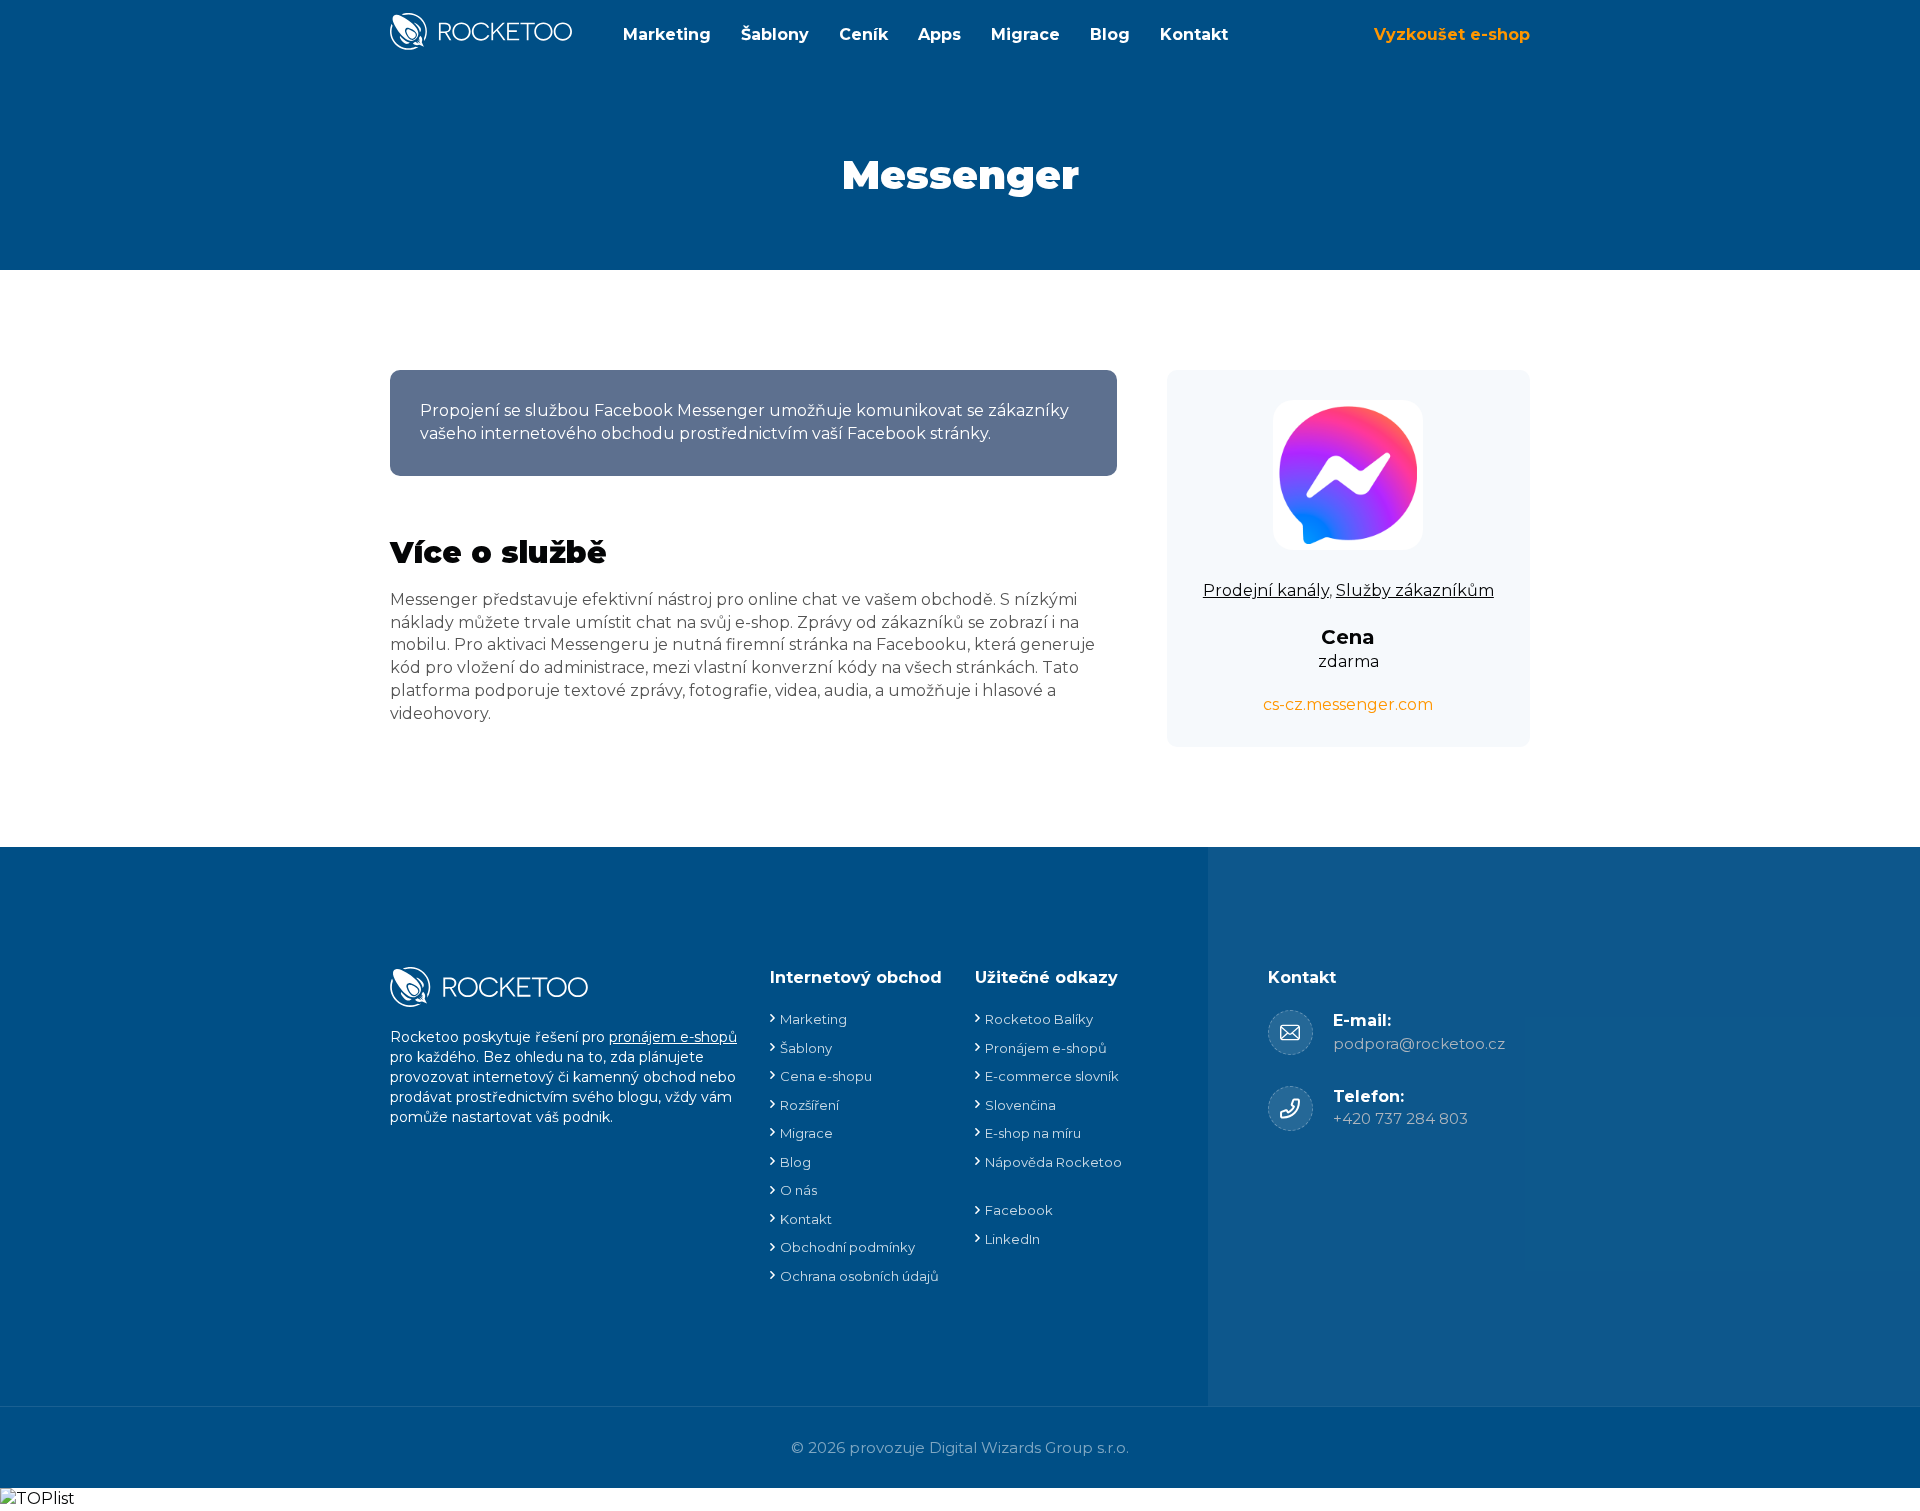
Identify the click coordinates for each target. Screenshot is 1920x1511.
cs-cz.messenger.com (1348, 704)
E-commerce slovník (1052, 1076)
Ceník (863, 34)
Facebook (1019, 1210)
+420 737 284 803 (1400, 1118)
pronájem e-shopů (673, 1037)
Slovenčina (1020, 1105)
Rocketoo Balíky (1039, 1019)
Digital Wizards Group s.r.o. (1029, 1447)
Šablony (775, 34)
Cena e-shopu (826, 1076)
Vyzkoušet (1452, 34)
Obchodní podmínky (847, 1247)
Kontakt (1194, 34)
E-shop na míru (1033, 1133)
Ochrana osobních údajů (859, 1276)
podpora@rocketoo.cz (1419, 1043)
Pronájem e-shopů (1046, 1048)
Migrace (1025, 34)
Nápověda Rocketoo (1053, 1162)
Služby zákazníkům (1415, 590)
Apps (939, 34)
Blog (1110, 34)
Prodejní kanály (1266, 590)
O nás (798, 1190)
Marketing (667, 34)
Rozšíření (809, 1105)
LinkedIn (1012, 1239)
